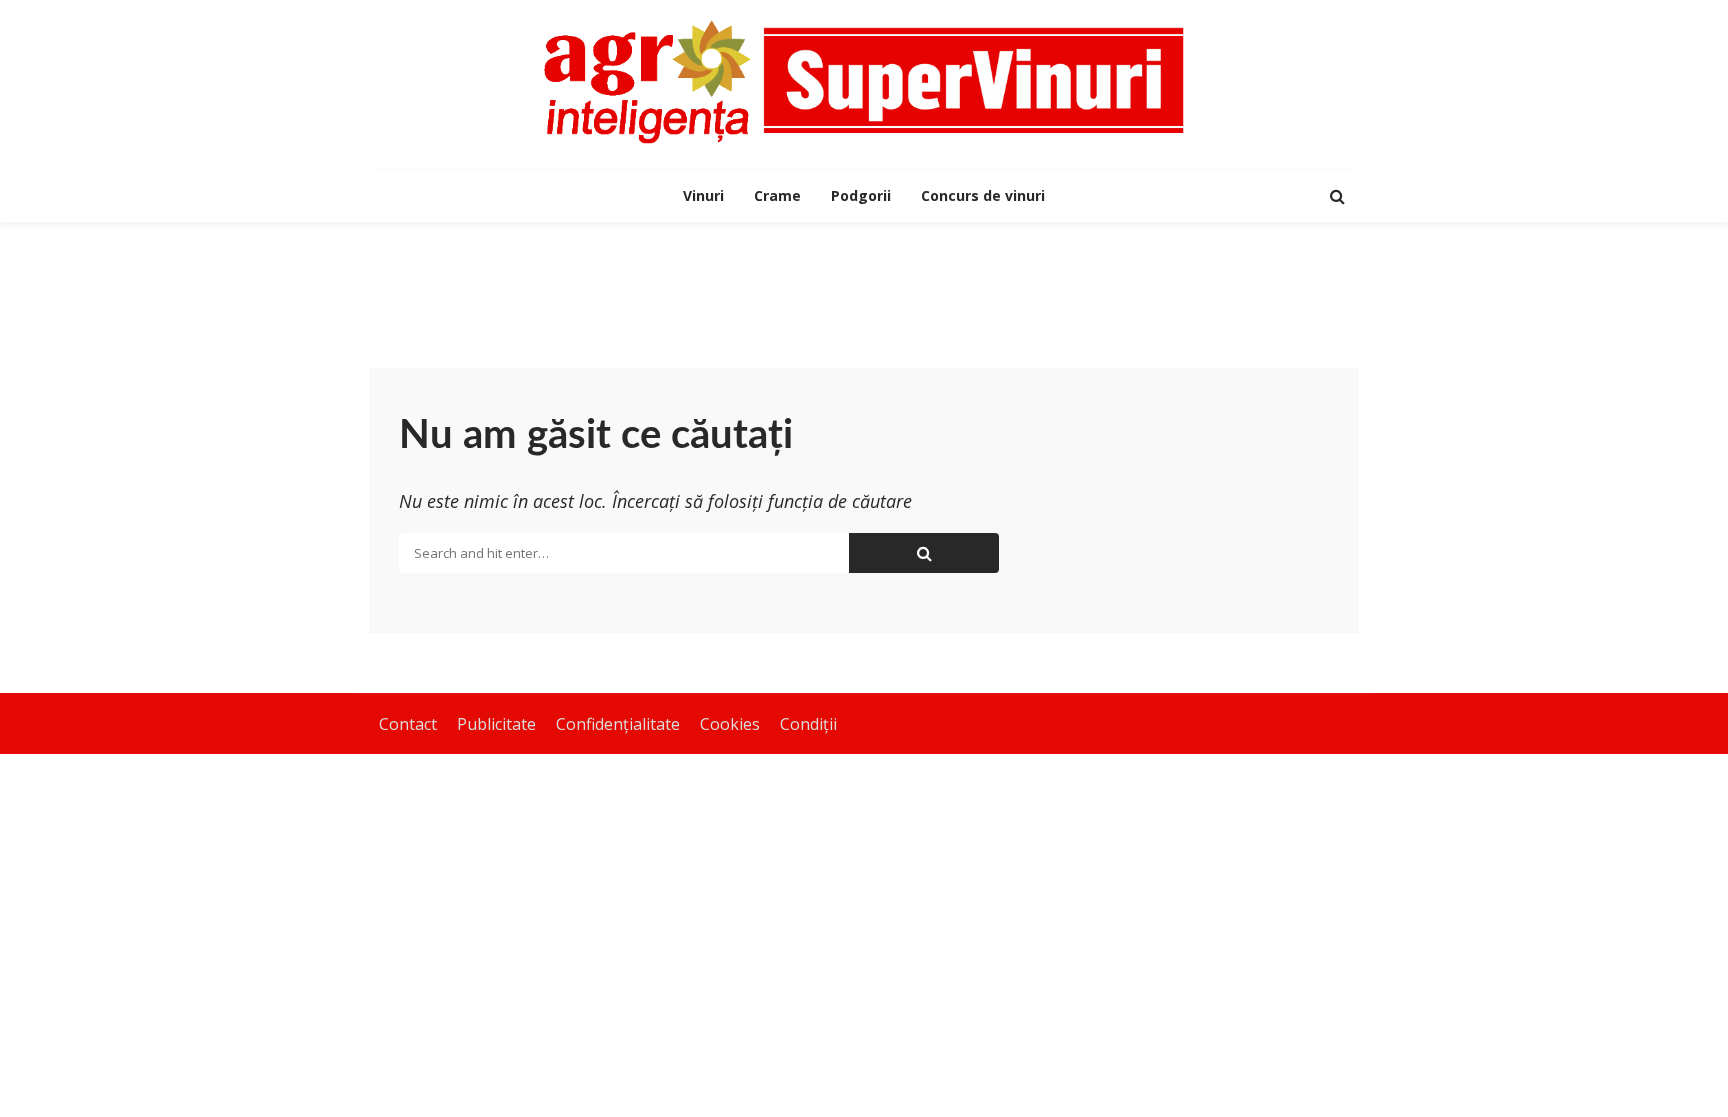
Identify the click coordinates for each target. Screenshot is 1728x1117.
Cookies (730, 724)
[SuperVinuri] (864, 82)
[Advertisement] (864, 287)
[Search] (1337, 196)
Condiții (808, 724)
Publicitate (496, 724)
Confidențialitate (618, 724)
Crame (777, 195)
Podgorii (861, 195)
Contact (408, 724)
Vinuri (703, 195)
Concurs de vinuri (983, 195)
